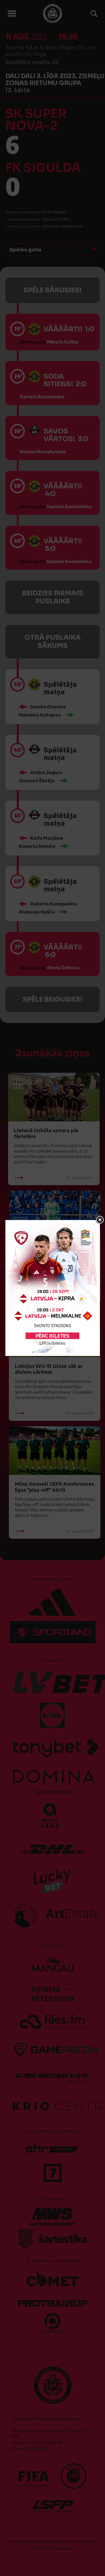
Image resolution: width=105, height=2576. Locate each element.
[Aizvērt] (100, 1220)
